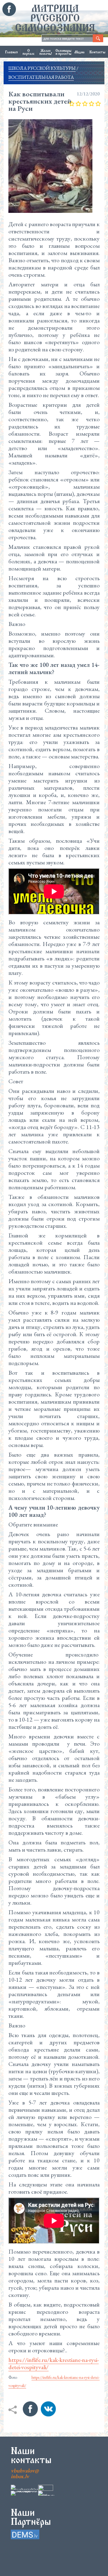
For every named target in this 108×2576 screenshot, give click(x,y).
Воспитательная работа (41, 77)
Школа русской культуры (42, 68)
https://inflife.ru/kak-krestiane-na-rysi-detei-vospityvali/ (54, 2363)
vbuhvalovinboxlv (25, 2473)
